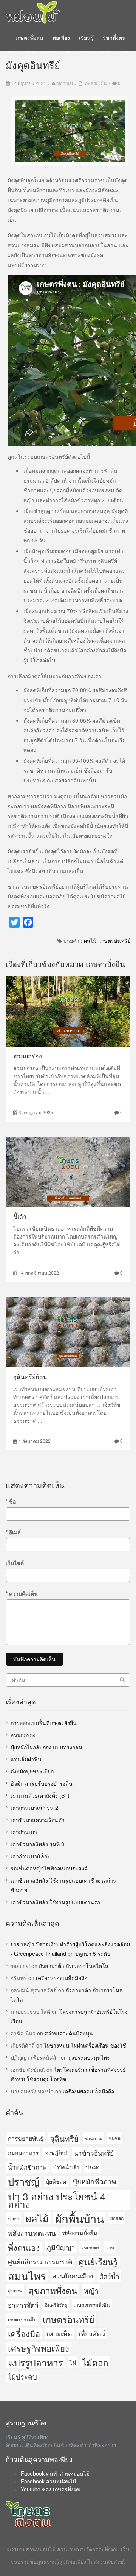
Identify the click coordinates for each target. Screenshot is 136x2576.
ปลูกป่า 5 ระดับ (93, 1954)
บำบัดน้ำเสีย (66, 2167)
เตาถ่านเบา (24, 1832)
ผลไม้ (90, 941)
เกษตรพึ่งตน (29, 38)
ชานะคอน (94, 2138)
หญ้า (91, 2290)
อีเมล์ (13, 1532)
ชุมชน (115, 2138)
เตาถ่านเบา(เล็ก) (30, 1856)
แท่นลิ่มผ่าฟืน (26, 1759)
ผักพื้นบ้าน (80, 2218)
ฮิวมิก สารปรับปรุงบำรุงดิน (42, 1783)
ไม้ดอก (95, 2362)
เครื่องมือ (24, 2334)
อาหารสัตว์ (23, 2305)
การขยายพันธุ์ (26, 2138)
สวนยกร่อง (28, 1056)
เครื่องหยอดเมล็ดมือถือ (62, 1978)
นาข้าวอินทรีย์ (94, 2153)
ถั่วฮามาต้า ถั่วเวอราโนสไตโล (74, 1966)
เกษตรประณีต (22, 2319)
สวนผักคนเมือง (73, 2276)
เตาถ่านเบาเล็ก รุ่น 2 (34, 1808)
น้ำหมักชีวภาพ (27, 2167)
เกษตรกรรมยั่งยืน (92, 2305)
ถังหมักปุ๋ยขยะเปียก (32, 1771)
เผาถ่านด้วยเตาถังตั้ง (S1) (40, 1795)
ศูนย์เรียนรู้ (98, 2261)
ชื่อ (11, 1501)
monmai (65, 83)
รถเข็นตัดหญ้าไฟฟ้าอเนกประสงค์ (49, 1868)
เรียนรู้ (86, 38)
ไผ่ (73, 2362)
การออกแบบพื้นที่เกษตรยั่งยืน (44, 1723)
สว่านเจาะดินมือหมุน (69, 2033)
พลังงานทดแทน (32, 2233)
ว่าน (110, 2247)
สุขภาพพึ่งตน (53, 2290)
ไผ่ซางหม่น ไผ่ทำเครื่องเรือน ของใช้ (85, 2045)
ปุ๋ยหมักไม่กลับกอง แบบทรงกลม (46, 1747)
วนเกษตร (90, 2247)
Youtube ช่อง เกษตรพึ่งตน (51, 2489)
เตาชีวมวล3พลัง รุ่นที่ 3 (37, 1844)
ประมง (93, 2167)
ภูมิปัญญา (61, 2247)
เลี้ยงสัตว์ (92, 2333)
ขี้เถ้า (20, 1216)
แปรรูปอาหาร (36, 2362)
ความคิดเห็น (22, 1593)
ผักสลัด (117, 2218)
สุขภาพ (15, 2290)
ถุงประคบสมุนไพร (89, 2057)
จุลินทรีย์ (64, 2138)
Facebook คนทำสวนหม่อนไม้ (55, 2473)
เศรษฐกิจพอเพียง (39, 2348)
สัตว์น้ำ (109, 2276)
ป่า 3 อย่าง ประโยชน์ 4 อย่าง (57, 2200)
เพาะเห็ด (59, 2333)
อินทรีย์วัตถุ (56, 2305)
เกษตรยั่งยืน (95, 83)
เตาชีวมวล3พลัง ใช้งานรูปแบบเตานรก (55, 1902)
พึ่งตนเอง (24, 2247)
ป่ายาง (14, 2218)
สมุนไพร (27, 2276)
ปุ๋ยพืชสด (56, 2181)
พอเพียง (61, 38)
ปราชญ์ (24, 2182)
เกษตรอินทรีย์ (115, 941)
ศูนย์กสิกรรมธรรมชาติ (40, 2262)
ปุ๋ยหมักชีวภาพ (94, 2181)
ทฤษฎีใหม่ (56, 2153)
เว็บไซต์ (15, 1563)
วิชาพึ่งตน (114, 38)
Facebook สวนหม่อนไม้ (48, 2481)
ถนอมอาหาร (23, 2153)
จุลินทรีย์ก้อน (30, 1377)
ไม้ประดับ (22, 2377)
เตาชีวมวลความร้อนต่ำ (38, 1820)
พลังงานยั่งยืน (80, 2233)
